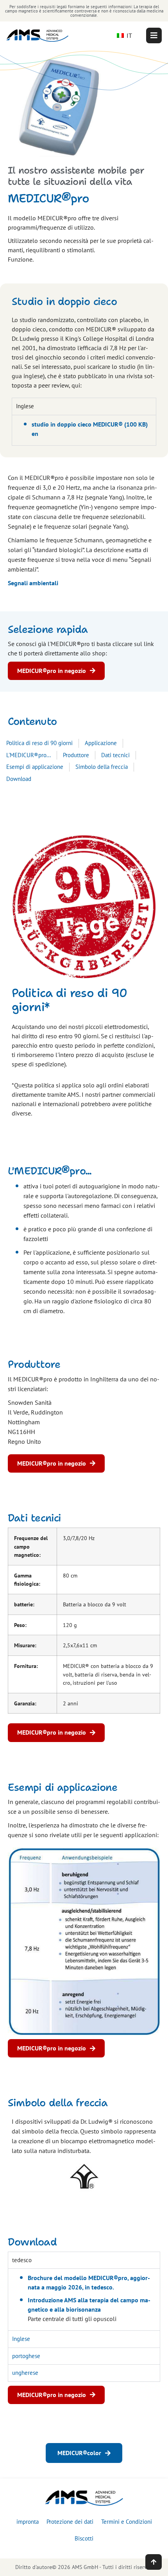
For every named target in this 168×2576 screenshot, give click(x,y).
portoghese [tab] (26, 2356)
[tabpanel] (84, 430)
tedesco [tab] (22, 2260)
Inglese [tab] (25, 406)
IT (129, 35)
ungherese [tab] (25, 2373)
